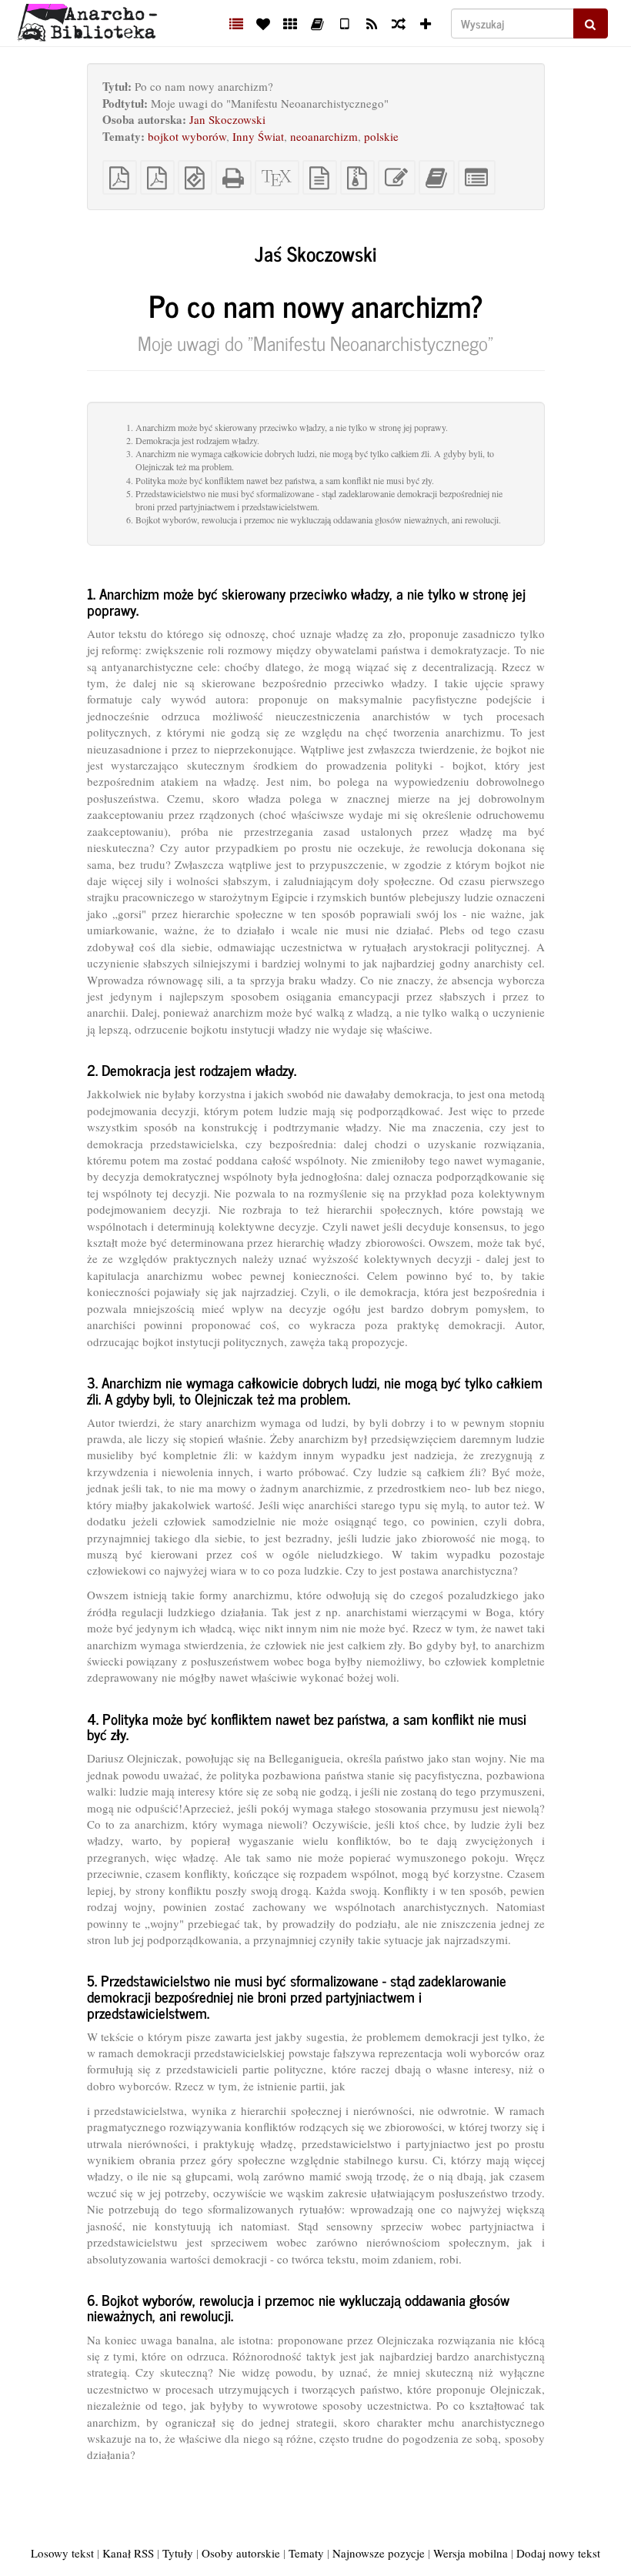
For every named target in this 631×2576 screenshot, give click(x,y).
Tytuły (178, 2553)
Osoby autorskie (241, 2553)
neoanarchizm (324, 136)
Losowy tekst (62, 2553)
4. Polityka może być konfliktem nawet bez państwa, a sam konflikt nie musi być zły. (280, 480)
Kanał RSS (128, 2553)
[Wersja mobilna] (344, 23)
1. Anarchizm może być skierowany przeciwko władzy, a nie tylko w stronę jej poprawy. (287, 427)
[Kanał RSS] (371, 23)
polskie (381, 136)
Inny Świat (258, 136)
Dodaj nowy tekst (558, 2553)
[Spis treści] (237, 23)
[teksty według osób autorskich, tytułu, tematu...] (264, 23)
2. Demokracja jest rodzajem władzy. (193, 440)
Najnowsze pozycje (379, 2553)
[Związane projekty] (290, 23)
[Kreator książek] (317, 23)
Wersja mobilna (471, 2553)
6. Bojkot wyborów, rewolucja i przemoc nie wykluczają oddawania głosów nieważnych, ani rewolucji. (314, 520)
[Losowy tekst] (398, 23)
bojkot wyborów (187, 136)
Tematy (306, 2553)
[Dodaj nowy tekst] (426, 23)
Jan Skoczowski (227, 119)
